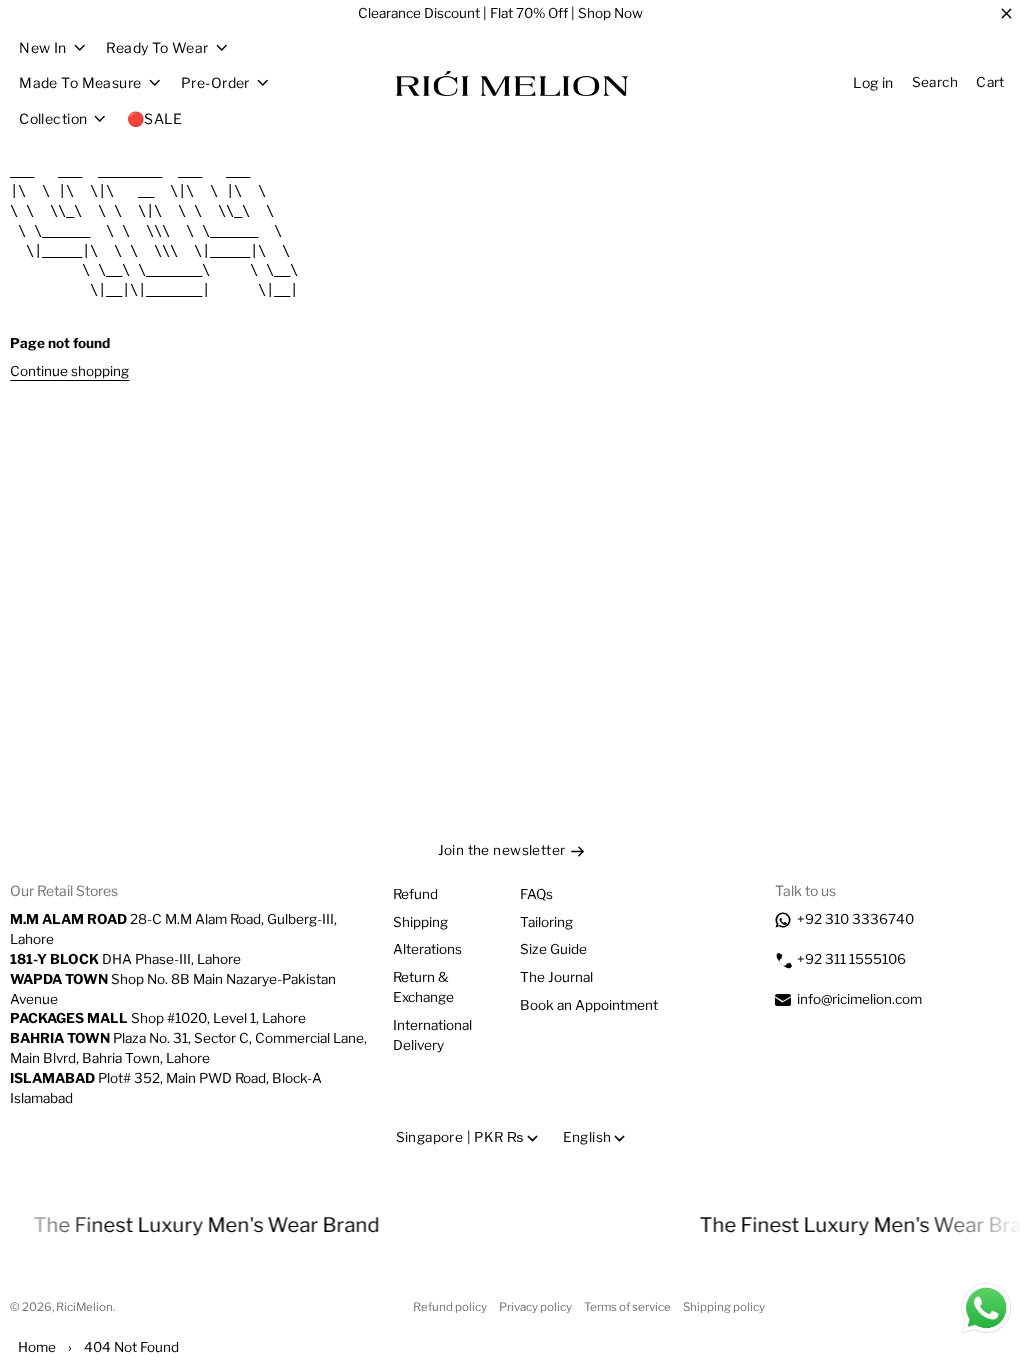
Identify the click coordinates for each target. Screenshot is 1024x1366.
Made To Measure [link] (80, 83)
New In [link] (43, 48)
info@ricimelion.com (859, 999)
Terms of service (627, 1307)
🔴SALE (154, 118)
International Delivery (432, 1035)
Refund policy (450, 1307)
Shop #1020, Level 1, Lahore (158, 1018)
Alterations (427, 949)
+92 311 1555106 (851, 959)
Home (37, 1347)
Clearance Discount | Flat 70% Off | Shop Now (500, 13)
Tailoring (546, 922)
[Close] (1006, 14)
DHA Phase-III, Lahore (125, 959)
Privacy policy (535, 1307)
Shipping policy (724, 1307)
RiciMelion (84, 1307)
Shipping (420, 922)
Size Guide (553, 949)
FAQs (536, 894)
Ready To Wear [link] (157, 48)
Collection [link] (53, 119)
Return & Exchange (423, 987)
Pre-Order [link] (215, 83)
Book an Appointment (589, 1005)
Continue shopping (69, 371)
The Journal (556, 977)
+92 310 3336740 (855, 919)
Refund (415, 894)
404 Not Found (131, 1347)
